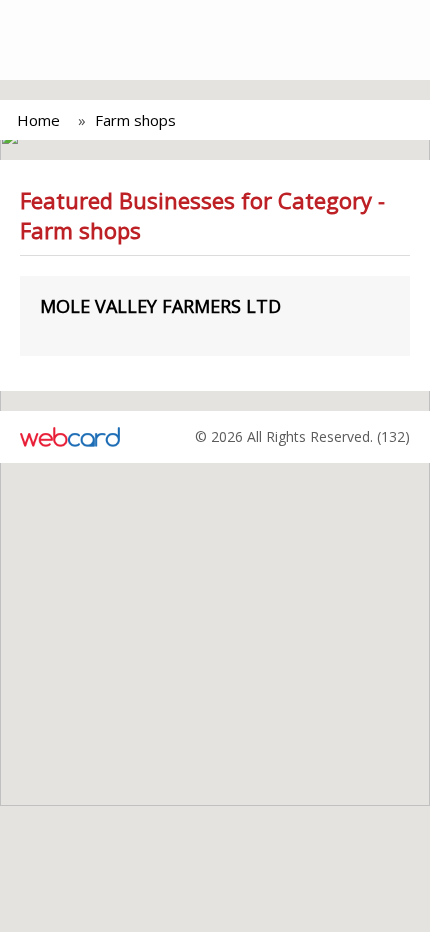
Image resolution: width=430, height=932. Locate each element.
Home (38, 120)
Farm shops (135, 120)
